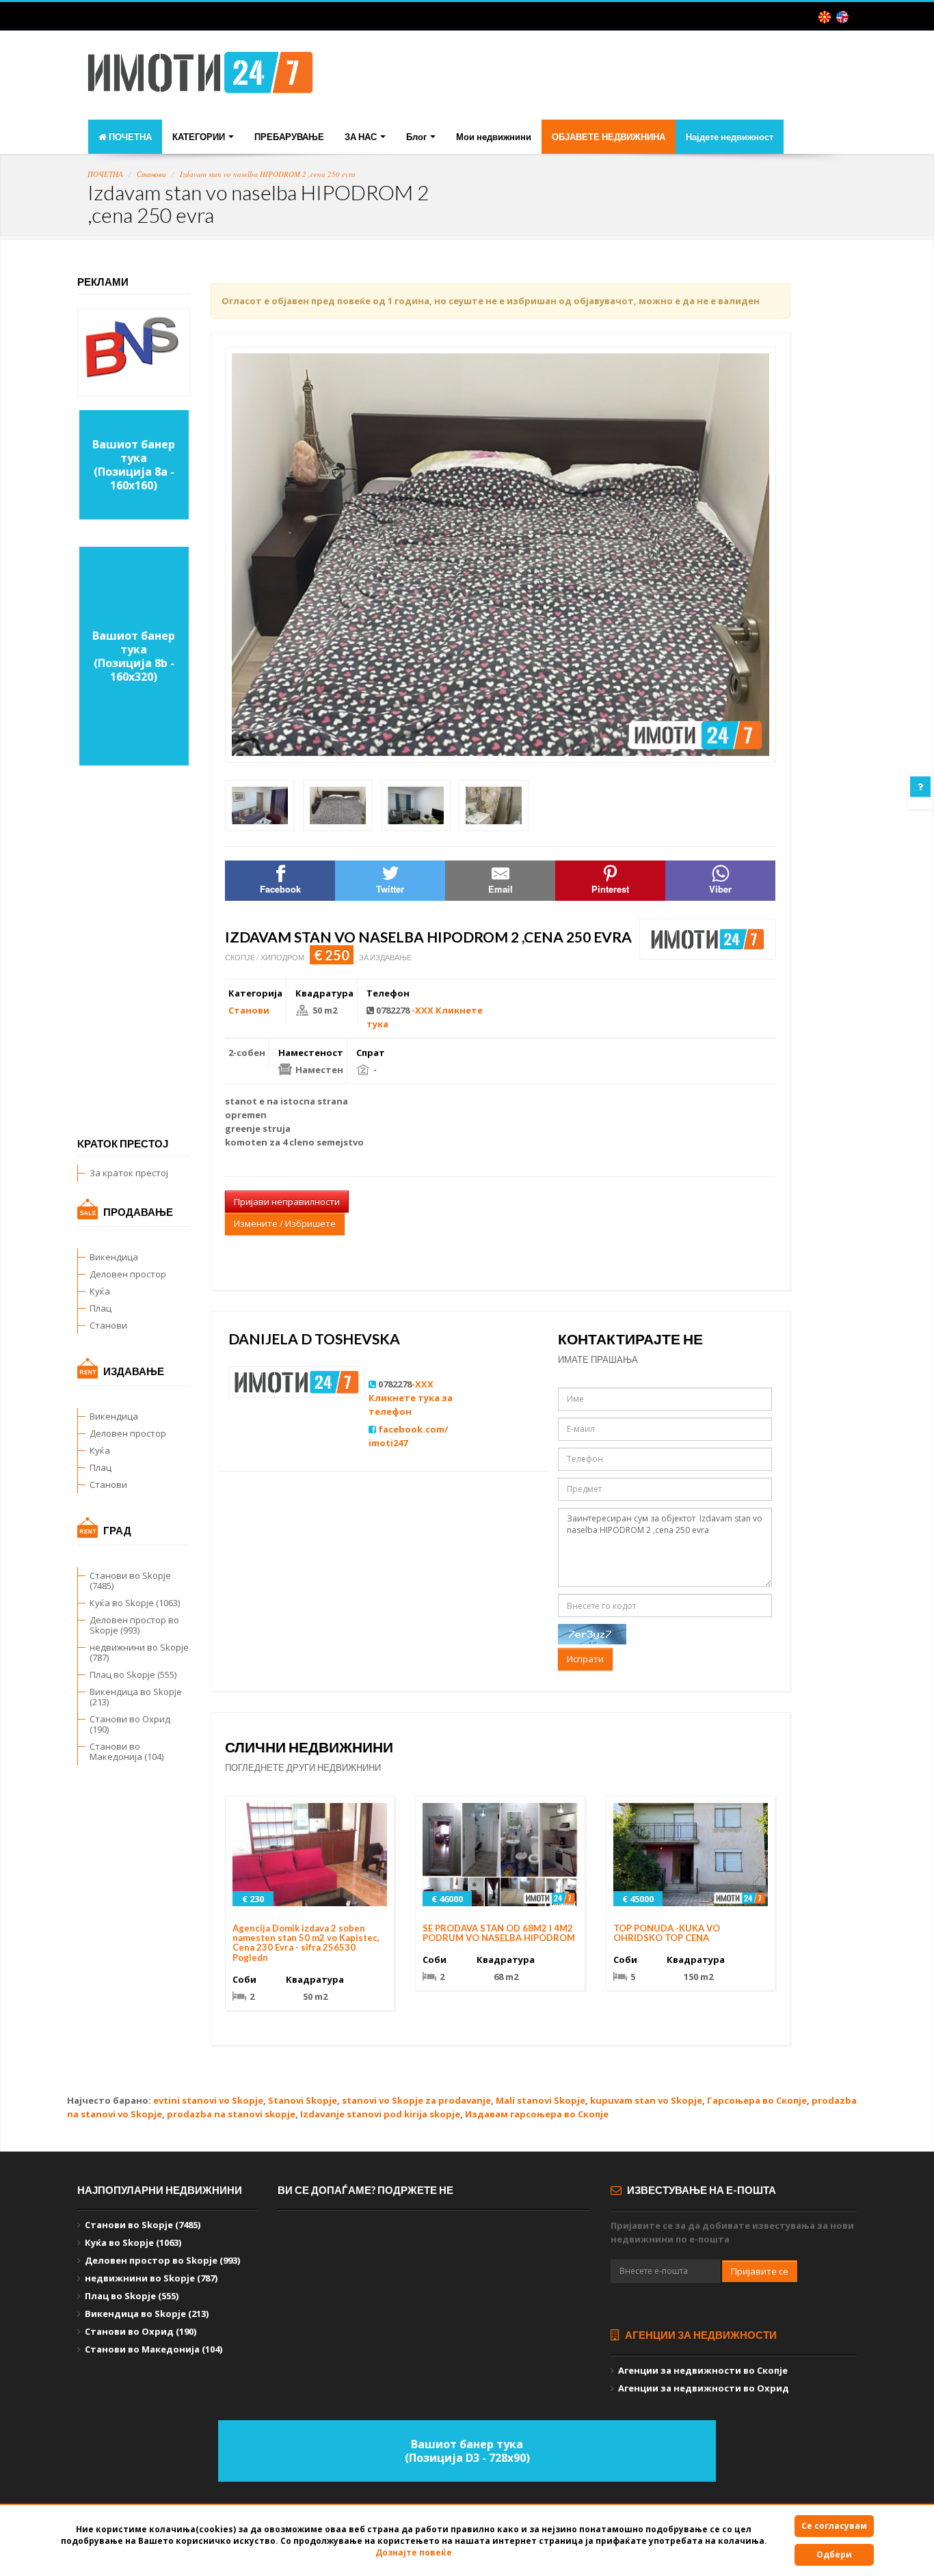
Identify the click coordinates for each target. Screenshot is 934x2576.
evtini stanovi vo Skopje (208, 2100)
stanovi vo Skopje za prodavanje (416, 2100)
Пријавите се (760, 2271)
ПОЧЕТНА (129, 137)
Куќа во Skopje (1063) (135, 1603)
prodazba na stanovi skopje (231, 2114)
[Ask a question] (920, 787)
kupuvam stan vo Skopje (646, 2100)
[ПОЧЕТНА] (200, 77)
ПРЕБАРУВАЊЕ (289, 137)
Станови (151, 174)
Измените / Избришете (285, 1223)
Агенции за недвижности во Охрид (704, 2388)
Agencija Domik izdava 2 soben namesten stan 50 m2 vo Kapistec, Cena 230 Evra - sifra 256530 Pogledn (306, 1943)
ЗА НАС (362, 137)
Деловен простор (128, 1274)
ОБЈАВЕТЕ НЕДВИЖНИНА (609, 137)
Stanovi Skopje (303, 2100)
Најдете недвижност (730, 137)
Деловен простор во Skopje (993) (134, 1625)
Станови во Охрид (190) (130, 1724)
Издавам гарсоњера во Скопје (537, 2114)
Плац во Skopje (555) (133, 1675)
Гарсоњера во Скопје (757, 2100)
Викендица (114, 1257)
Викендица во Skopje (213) (136, 1697)
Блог (417, 137)
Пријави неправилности (287, 1202)
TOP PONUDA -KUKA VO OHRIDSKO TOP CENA (667, 1933)
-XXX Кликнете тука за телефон (411, 1398)
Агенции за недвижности (700, 2335)
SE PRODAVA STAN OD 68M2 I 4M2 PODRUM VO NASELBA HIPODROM (499, 1933)
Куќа (100, 1291)
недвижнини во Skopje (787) (139, 1652)
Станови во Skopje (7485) (130, 1581)
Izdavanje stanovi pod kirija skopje (380, 2114)
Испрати (585, 1659)
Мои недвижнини (494, 137)
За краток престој (129, 1173)
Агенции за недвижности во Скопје (703, 2370)
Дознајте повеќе (414, 2552)
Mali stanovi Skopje (541, 2100)
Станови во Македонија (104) (126, 1751)
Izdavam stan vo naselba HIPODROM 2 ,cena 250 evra (268, 174)
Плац (101, 1308)
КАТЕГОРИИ (200, 137)
